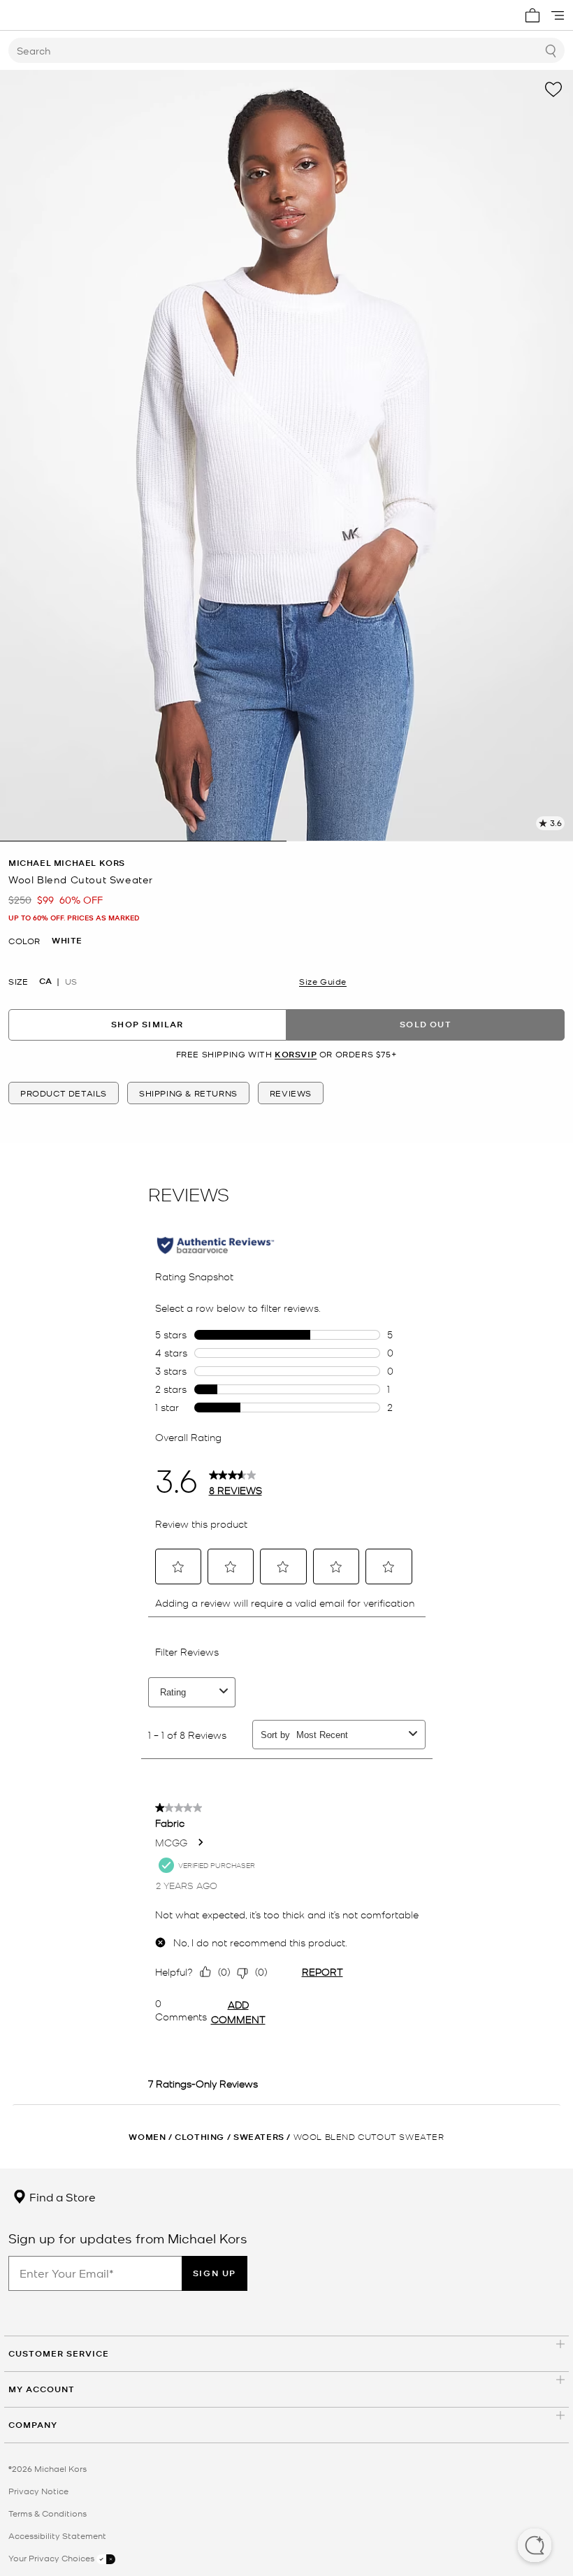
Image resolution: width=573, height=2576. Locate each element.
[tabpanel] (286, 456)
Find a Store (61, 2197)
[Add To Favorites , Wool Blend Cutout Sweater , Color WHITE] (553, 89)
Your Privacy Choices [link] (52, 2558)
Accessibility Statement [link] (57, 2535)
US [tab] (71, 981)
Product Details (64, 1093)
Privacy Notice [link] (38, 2491)
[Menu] (558, 15)
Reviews (291, 1093)
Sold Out (426, 1024)
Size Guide (323, 981)
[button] (535, 2547)
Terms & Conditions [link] (48, 2513)
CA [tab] (45, 981)
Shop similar (147, 1024)
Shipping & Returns (188, 1093)
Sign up (215, 2273)
